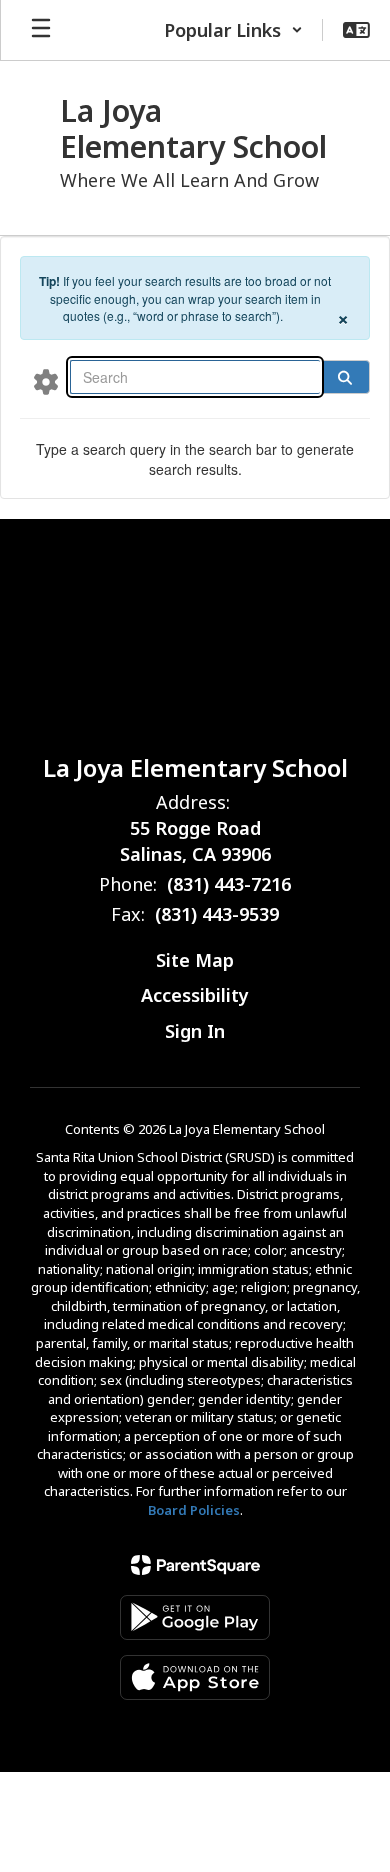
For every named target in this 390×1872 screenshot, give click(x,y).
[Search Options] (46, 381)
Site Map (195, 960)
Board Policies (194, 1510)
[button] (233, 30)
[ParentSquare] (195, 1565)
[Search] (345, 377)
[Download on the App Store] (195, 1677)
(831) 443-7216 (229, 884)
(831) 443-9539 (217, 914)
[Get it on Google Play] (195, 1617)
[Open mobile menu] (41, 30)
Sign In (195, 1031)
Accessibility (195, 995)
